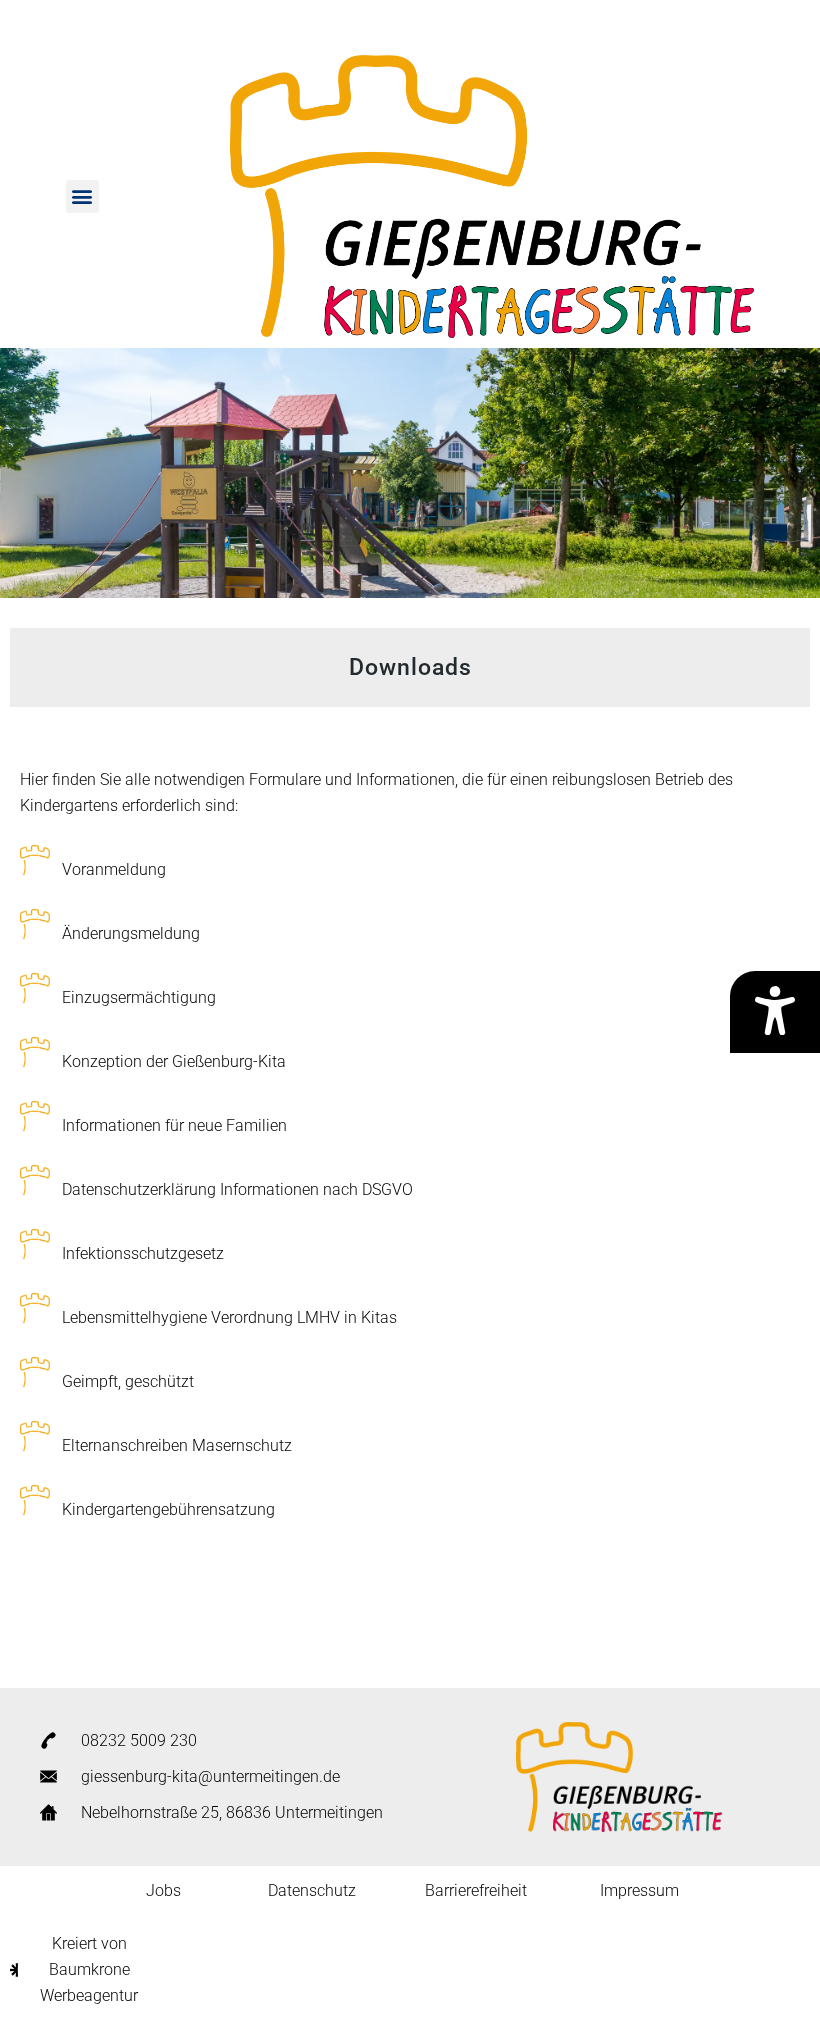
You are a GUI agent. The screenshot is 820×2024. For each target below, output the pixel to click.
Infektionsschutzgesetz (143, 1253)
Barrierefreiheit (476, 1890)
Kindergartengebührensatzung (168, 1509)
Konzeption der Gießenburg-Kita (174, 1061)
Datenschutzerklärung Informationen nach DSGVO (237, 1189)
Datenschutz (312, 1890)
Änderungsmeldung (131, 933)
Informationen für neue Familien (174, 1125)
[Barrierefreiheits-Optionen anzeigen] (775, 1012)
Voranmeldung (114, 869)
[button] (82, 196)
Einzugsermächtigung (139, 997)
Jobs (163, 1890)
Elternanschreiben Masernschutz (177, 1445)
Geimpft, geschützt (128, 1381)
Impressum (639, 1890)
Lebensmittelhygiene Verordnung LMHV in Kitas (229, 1317)
